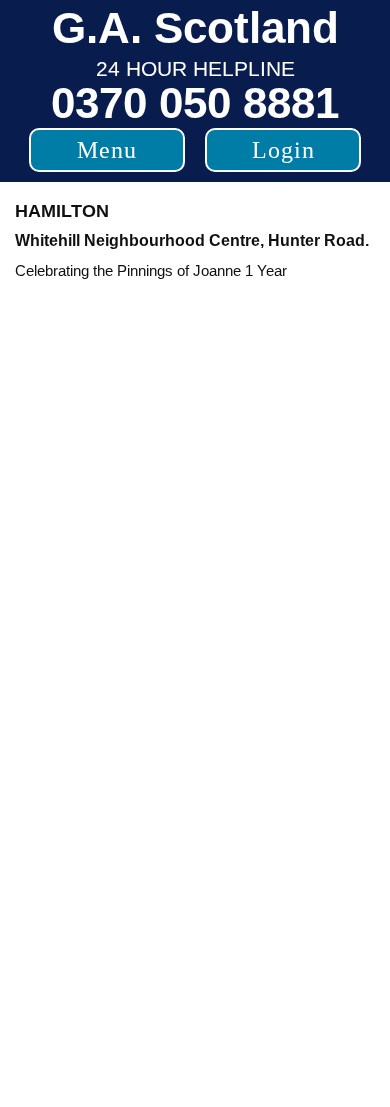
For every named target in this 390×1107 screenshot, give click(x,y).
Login (283, 150)
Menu (107, 150)
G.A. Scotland (195, 27)
